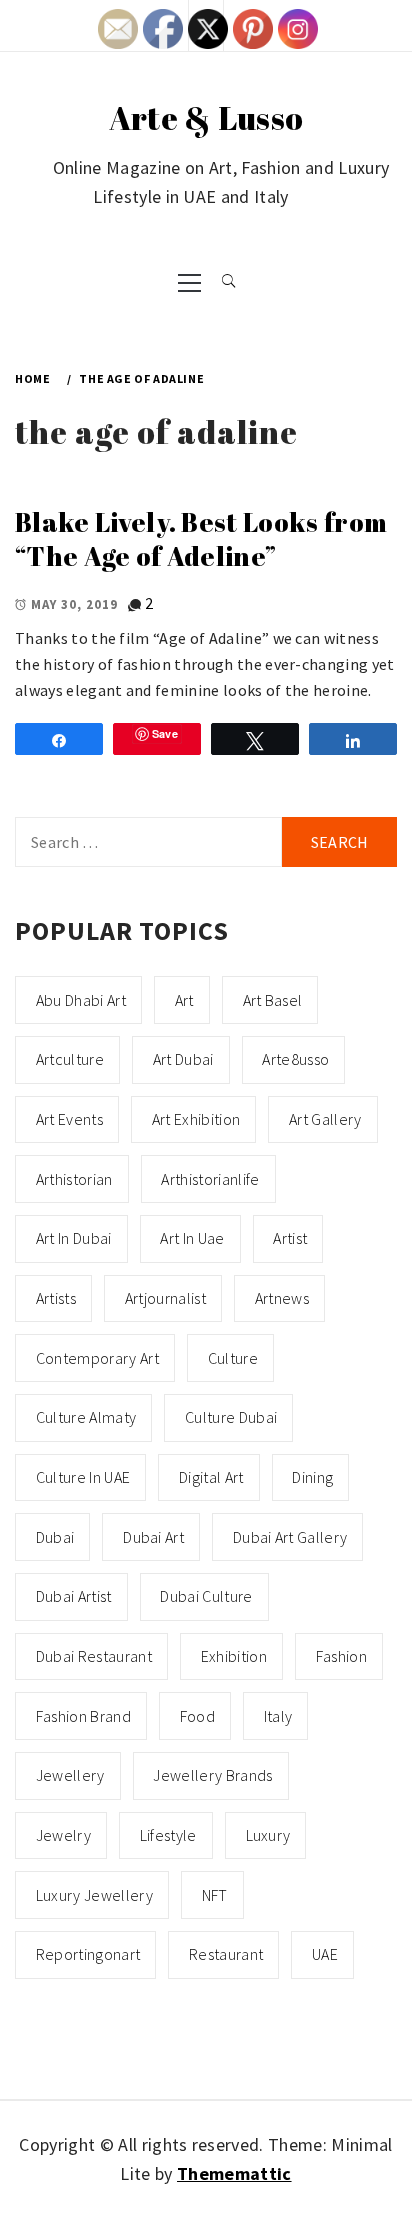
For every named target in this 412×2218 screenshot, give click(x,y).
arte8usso (295, 1059)
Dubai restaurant (94, 1656)
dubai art (153, 1537)
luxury (268, 1835)
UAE (325, 1954)
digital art (211, 1477)
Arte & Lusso (206, 117)
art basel (273, 1000)
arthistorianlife (210, 1179)
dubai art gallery (290, 1537)
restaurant (226, 1954)
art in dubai (74, 1238)
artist (290, 1238)
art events (69, 1119)
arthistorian (74, 1179)
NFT (215, 1895)
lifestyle (168, 1835)
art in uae (192, 1238)
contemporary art (97, 1358)
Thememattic (234, 2173)
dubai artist (74, 1596)
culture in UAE (83, 1477)
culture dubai (231, 1417)
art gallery (325, 1119)
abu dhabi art (81, 1000)
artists (56, 1298)
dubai (55, 1537)
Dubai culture (206, 1596)
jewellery (70, 1775)
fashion (341, 1656)
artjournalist (165, 1298)
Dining (312, 1477)
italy (278, 1716)
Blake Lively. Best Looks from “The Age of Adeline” (201, 539)
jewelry (63, 1835)
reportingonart (88, 1954)
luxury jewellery (94, 1895)
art (184, 1000)
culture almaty (86, 1417)
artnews (282, 1298)
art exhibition (196, 1119)
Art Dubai (183, 1059)
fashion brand (83, 1716)
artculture (70, 1059)
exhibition (234, 1656)
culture (233, 1358)
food (197, 1716)
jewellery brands (212, 1775)
